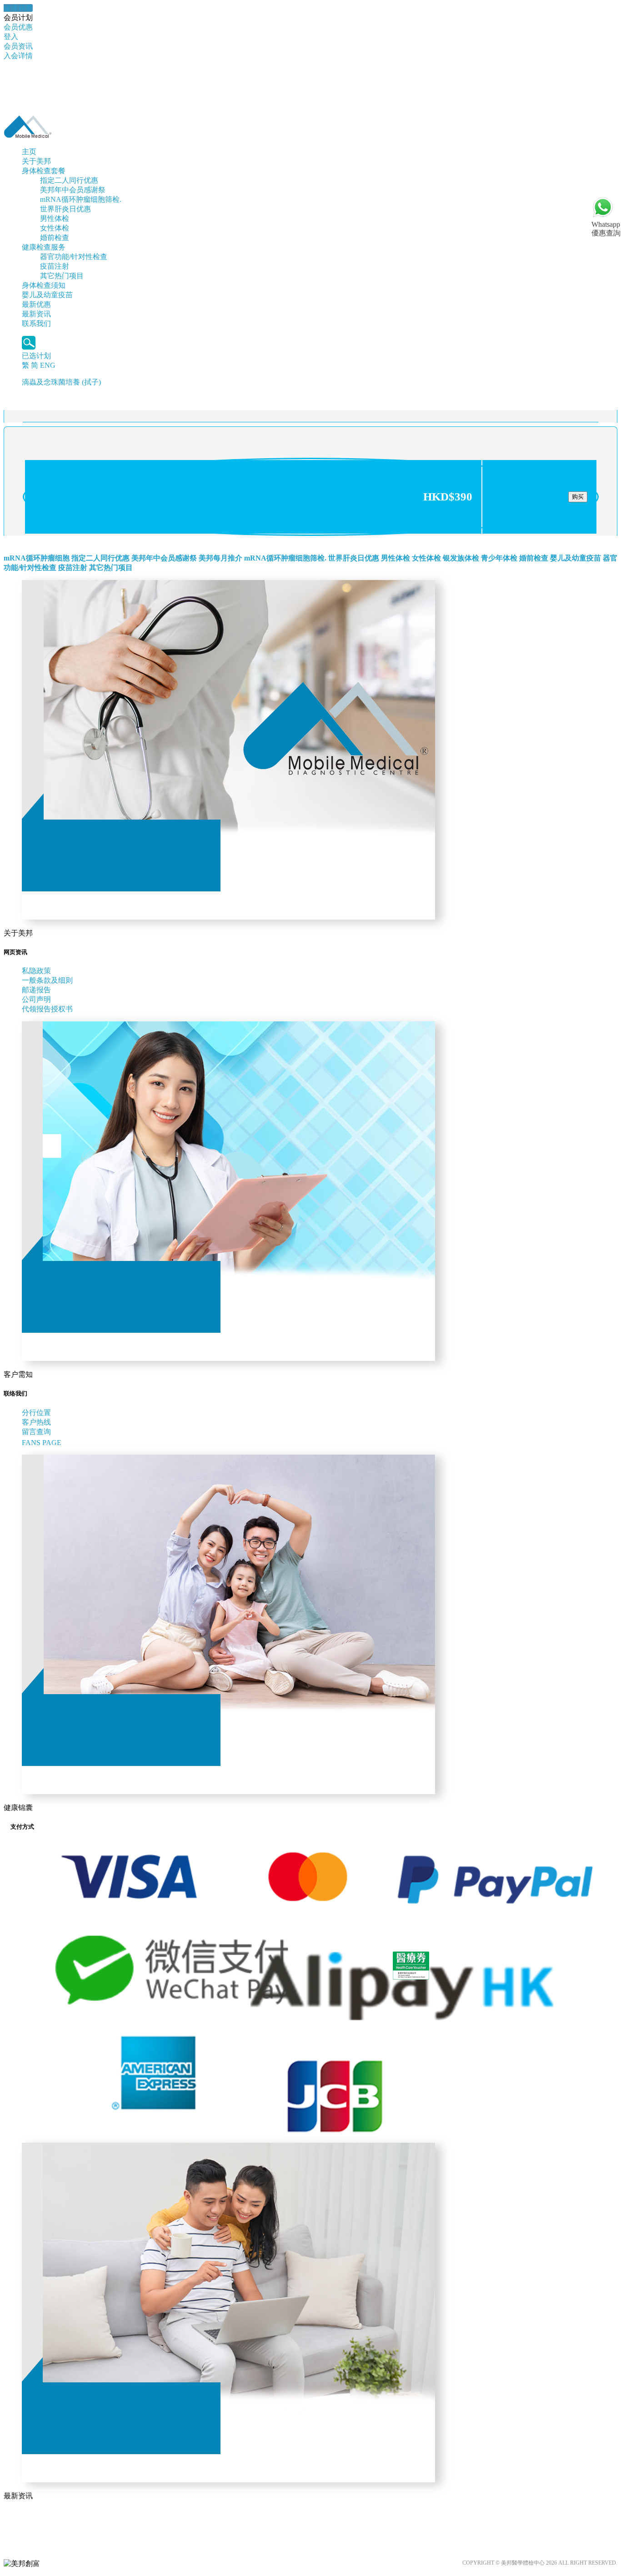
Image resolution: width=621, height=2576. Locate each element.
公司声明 (36, 999)
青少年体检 (499, 558)
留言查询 (36, 1432)
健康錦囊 (18, 8)
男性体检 (55, 218)
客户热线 (36, 1422)
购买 (578, 497)
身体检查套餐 (44, 171)
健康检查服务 (44, 247)
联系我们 (36, 323)
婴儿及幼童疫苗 (47, 295)
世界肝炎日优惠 (65, 209)
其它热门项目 (62, 276)
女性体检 (55, 228)
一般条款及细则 (47, 980)
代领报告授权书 (47, 1009)
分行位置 (36, 1413)
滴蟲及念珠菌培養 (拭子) (61, 382)
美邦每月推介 (220, 558)
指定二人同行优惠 (69, 180)
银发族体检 (461, 558)
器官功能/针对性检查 (74, 257)
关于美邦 (36, 161)
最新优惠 (36, 304)
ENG (48, 365)
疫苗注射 (55, 266)
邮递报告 (36, 990)
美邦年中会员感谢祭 (73, 190)
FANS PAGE (43, 1443)
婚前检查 (55, 238)
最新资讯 (36, 314)
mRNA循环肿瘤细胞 (37, 558)
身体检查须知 (44, 285)
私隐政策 (36, 971)
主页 (29, 152)
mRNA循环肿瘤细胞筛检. (81, 199)
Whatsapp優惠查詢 (606, 229)
